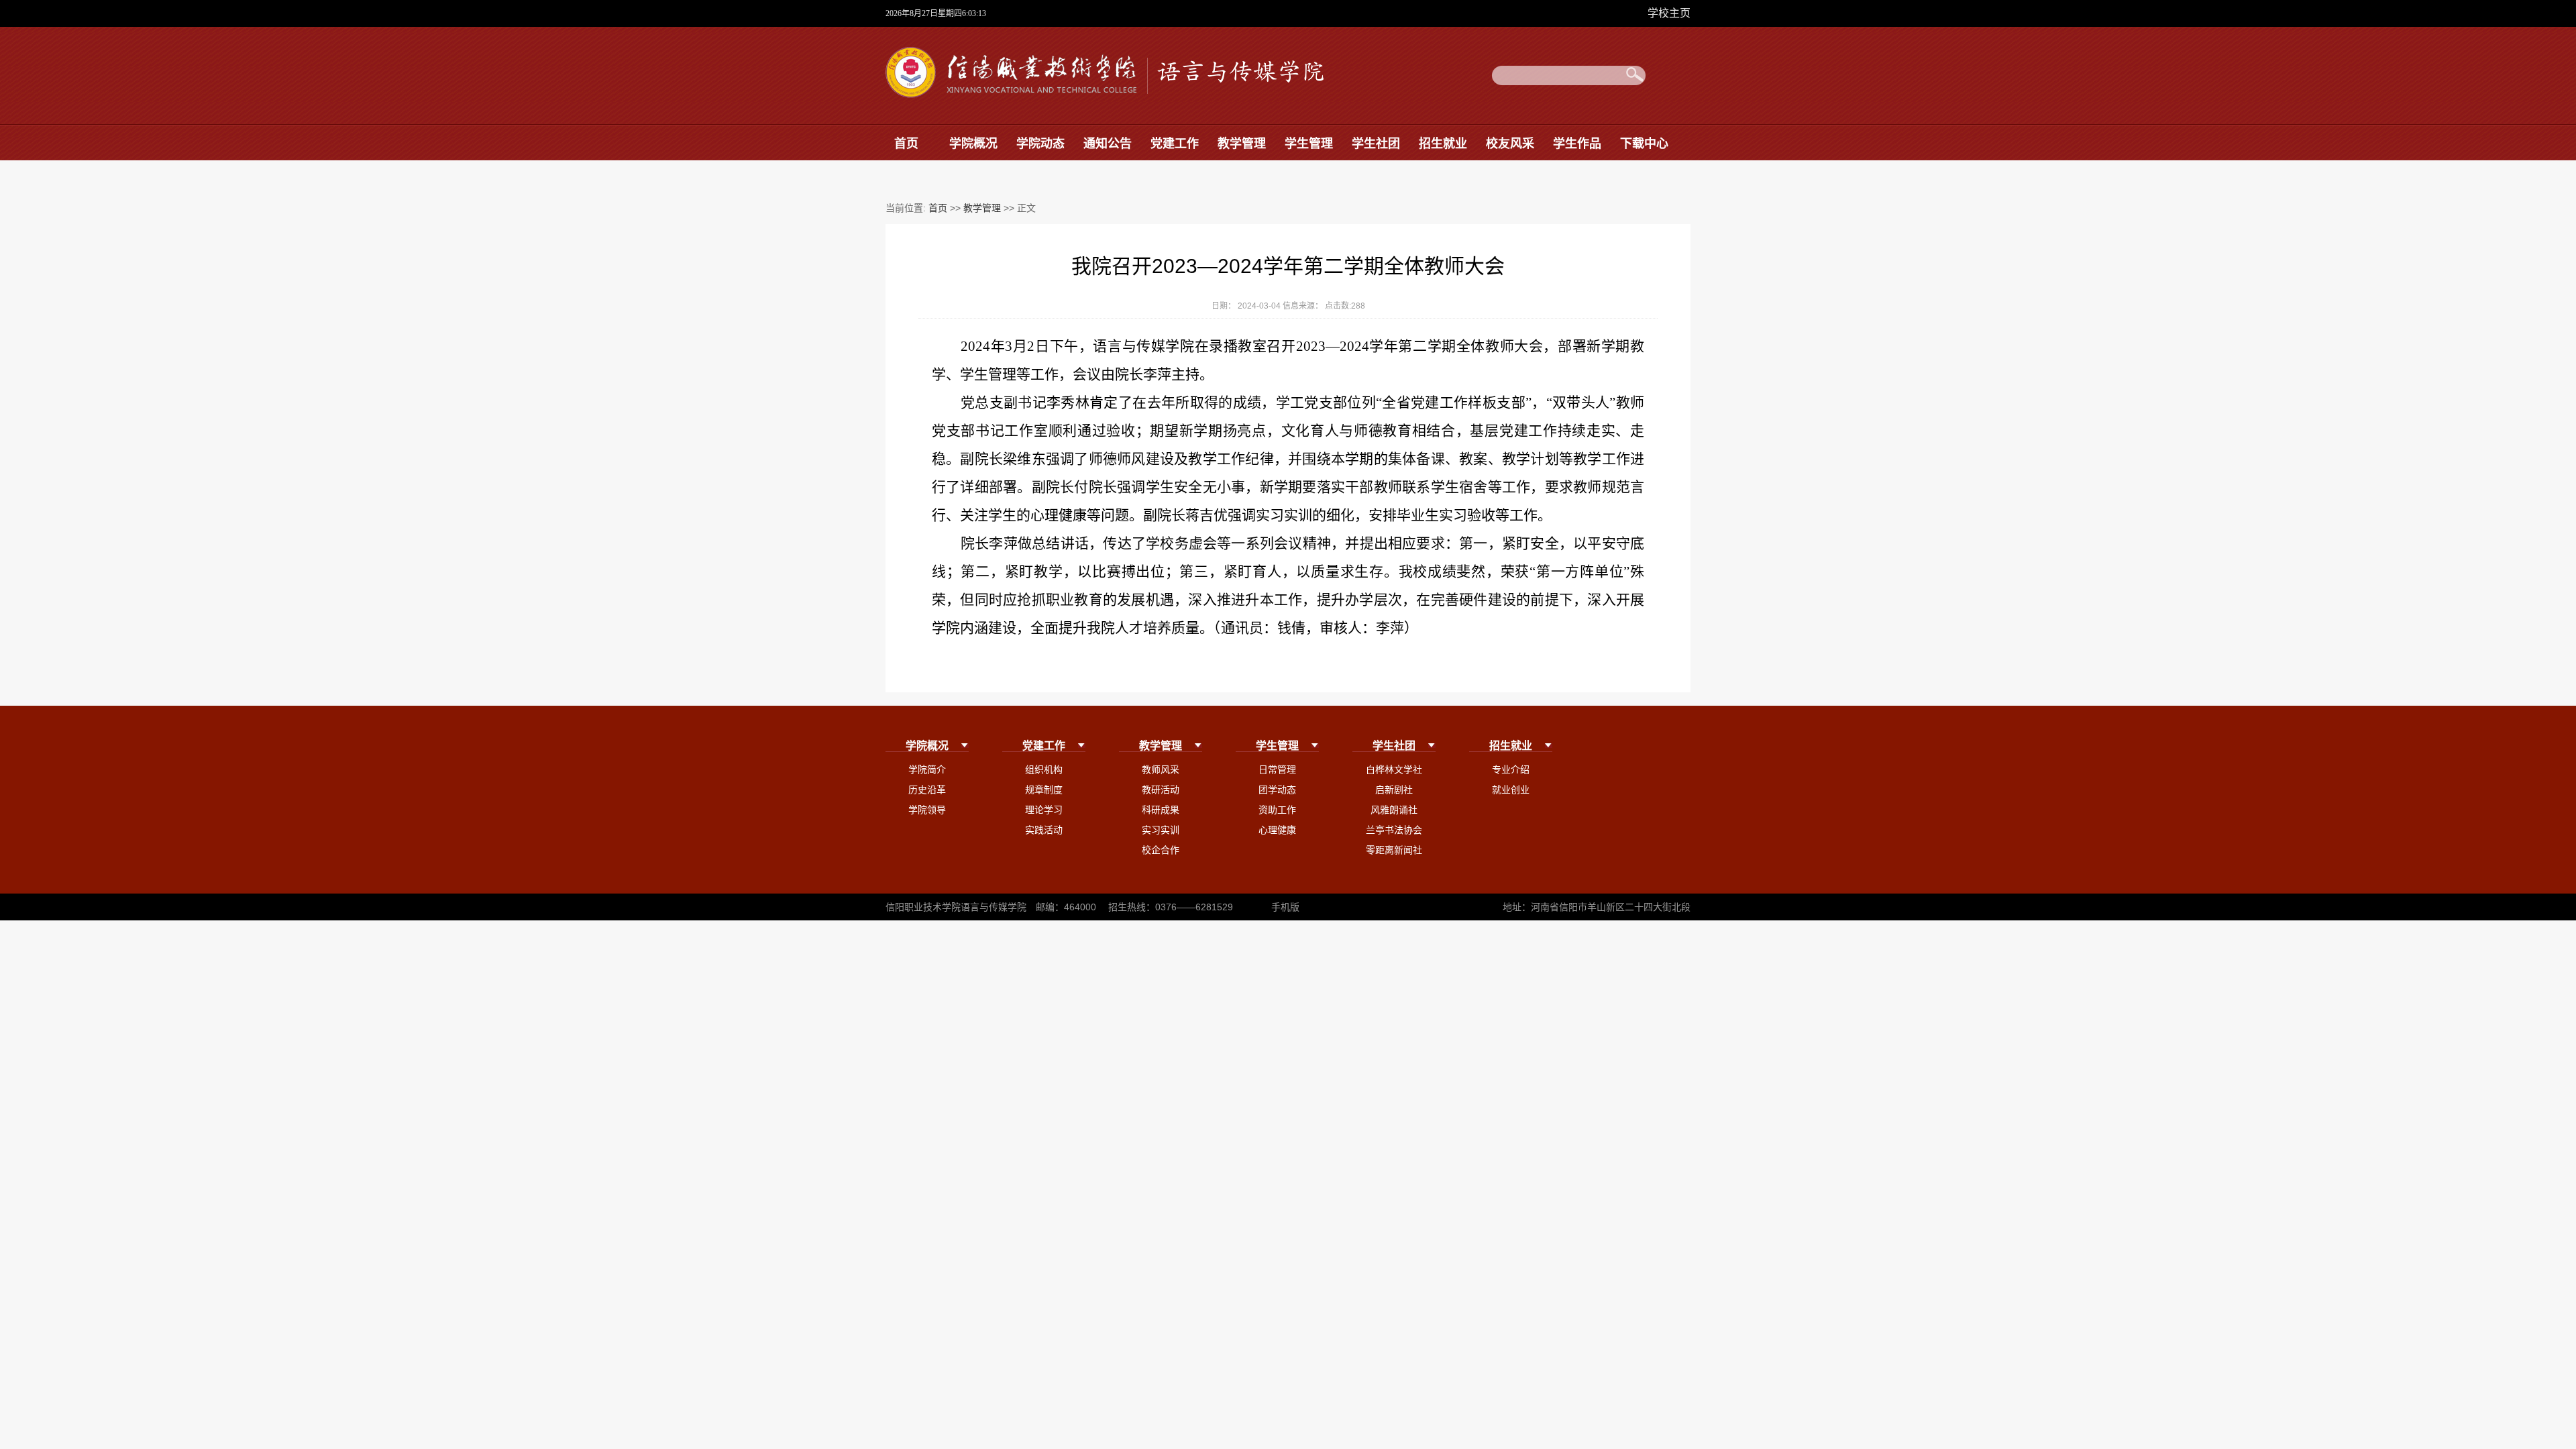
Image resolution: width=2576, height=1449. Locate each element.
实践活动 (1044, 830)
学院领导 (927, 810)
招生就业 (1443, 144)
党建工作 (1175, 144)
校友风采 (1510, 144)
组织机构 (1044, 769)
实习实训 (1161, 830)
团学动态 (1277, 790)
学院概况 (973, 144)
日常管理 (1277, 769)
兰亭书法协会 (1394, 830)
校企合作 (1161, 850)
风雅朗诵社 (1394, 810)
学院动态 (1040, 144)
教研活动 (1161, 790)
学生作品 (1577, 144)
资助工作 (1277, 810)
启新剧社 (1394, 790)
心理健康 (1277, 830)
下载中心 (1644, 144)
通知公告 (1108, 144)
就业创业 (1511, 790)
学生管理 (1309, 144)
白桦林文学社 (1394, 769)
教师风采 (1161, 769)
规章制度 (1044, 790)
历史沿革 (927, 790)
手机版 (1285, 907)
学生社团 (1376, 144)
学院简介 (927, 769)
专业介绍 (1511, 769)
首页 (906, 144)
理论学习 (1044, 810)
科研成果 (1161, 810)
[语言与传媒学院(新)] (1108, 95)
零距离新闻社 (1394, 850)
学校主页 (1669, 13)
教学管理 (1242, 144)
